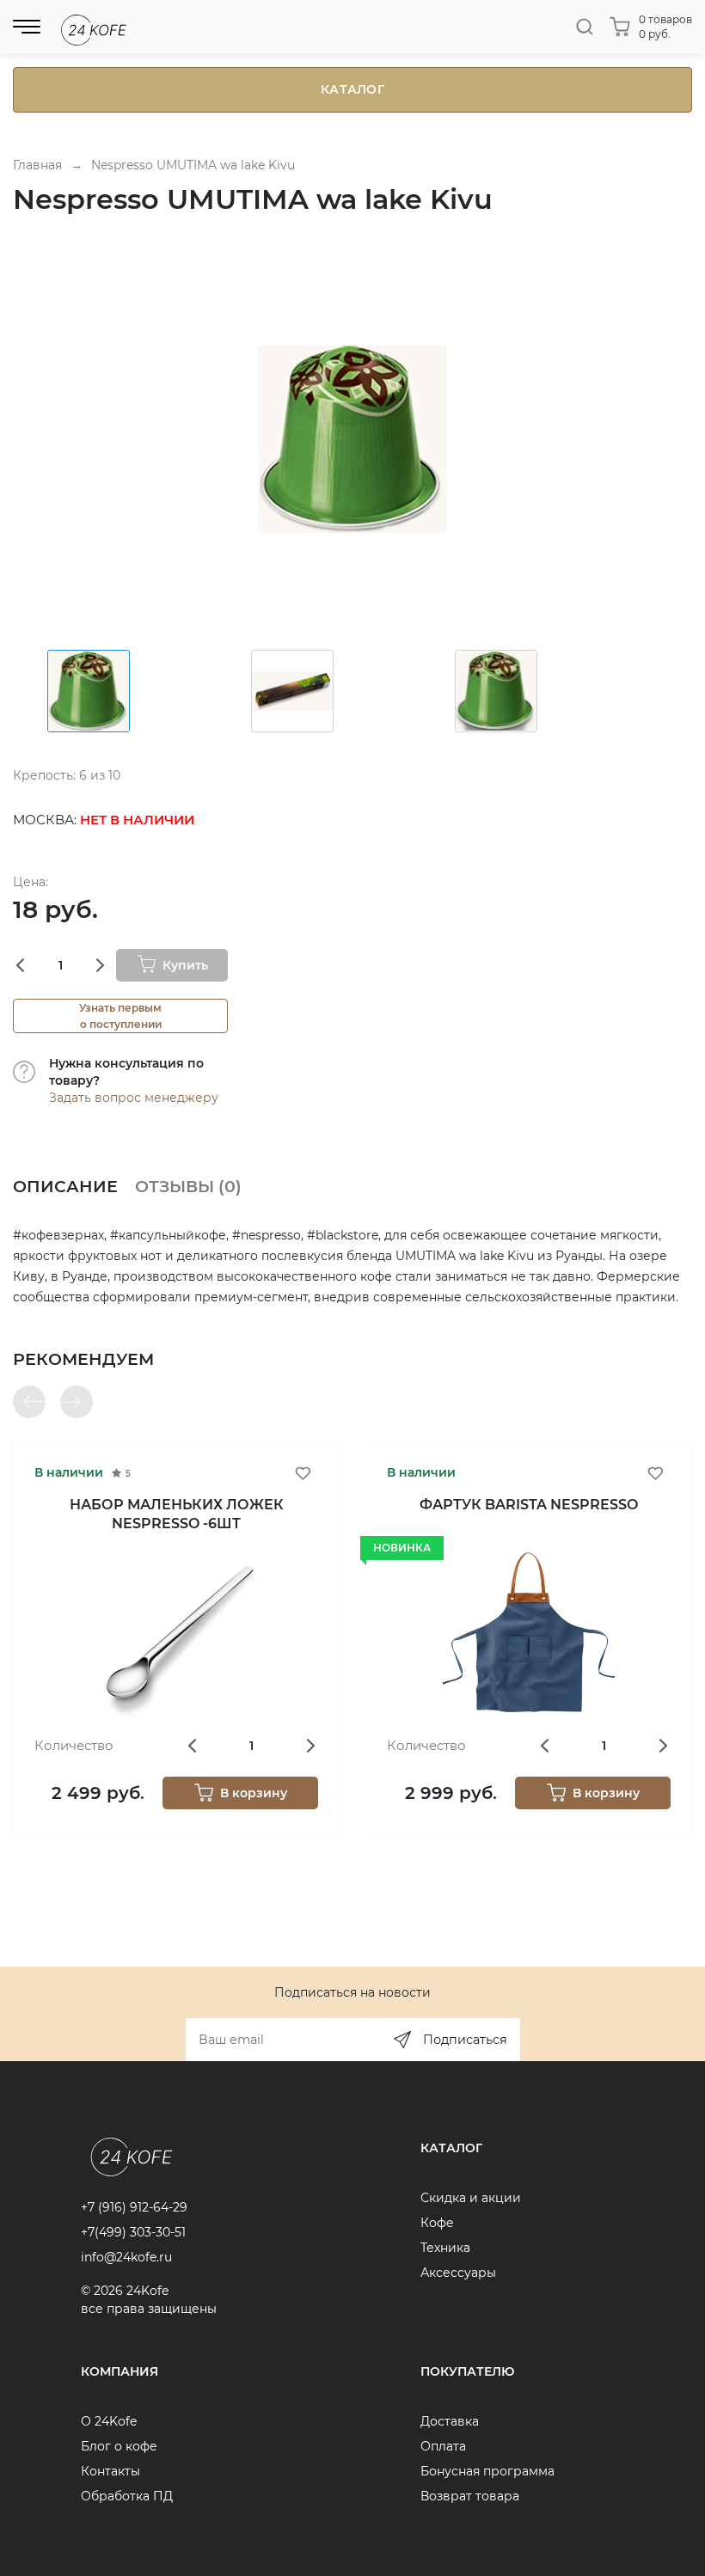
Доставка (450, 2421)
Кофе (437, 2223)
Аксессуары (458, 2273)
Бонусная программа (487, 2471)
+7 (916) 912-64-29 (134, 2207)
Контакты (110, 2471)
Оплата (443, 2446)
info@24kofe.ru (126, 2257)
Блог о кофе (119, 2446)
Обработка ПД (127, 2496)
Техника (445, 2248)
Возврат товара (470, 2496)
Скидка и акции (471, 2198)
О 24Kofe (109, 2421)
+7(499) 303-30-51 (133, 2232)
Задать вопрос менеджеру (134, 1098)
